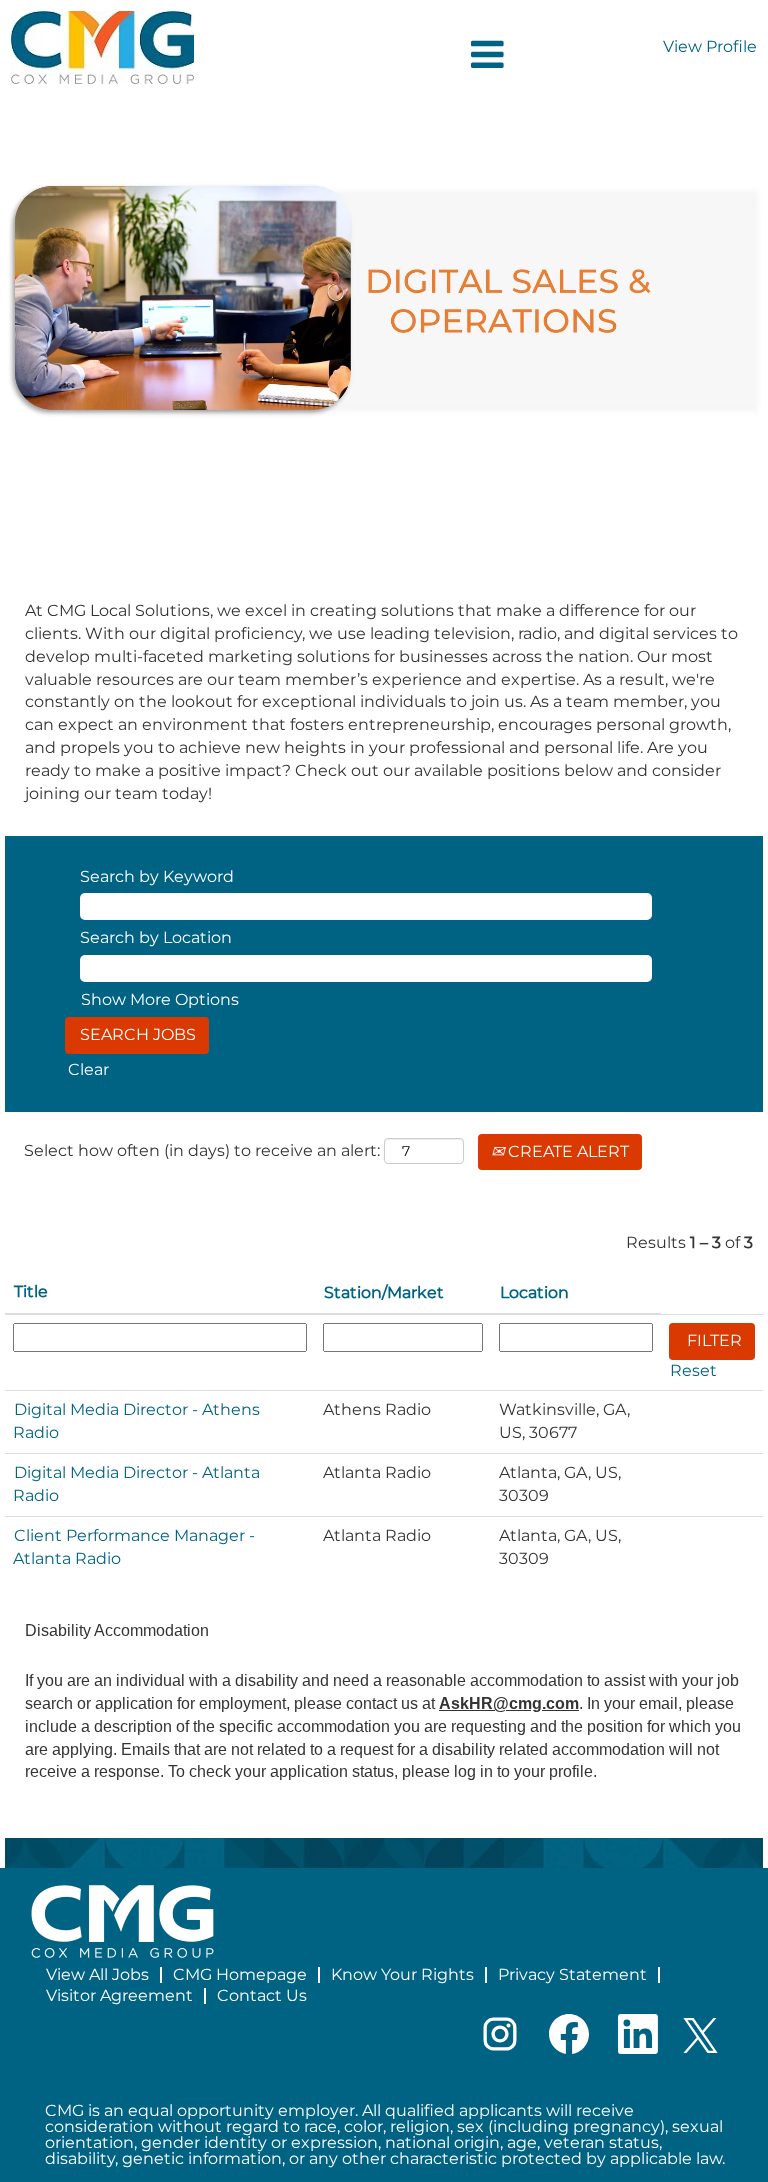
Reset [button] (693, 1370)
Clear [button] (88, 1069)
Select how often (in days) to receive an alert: (202, 1150)
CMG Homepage (240, 1974)
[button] (384, 55)
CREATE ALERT (566, 1151)
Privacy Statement (572, 1974)
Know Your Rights (402, 1974)
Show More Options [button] (160, 999)
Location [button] (534, 1292)
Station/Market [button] (384, 1292)
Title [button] (31, 1291)
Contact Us (262, 1995)
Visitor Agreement (119, 1995)
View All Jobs (97, 1974)
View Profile (710, 46)
